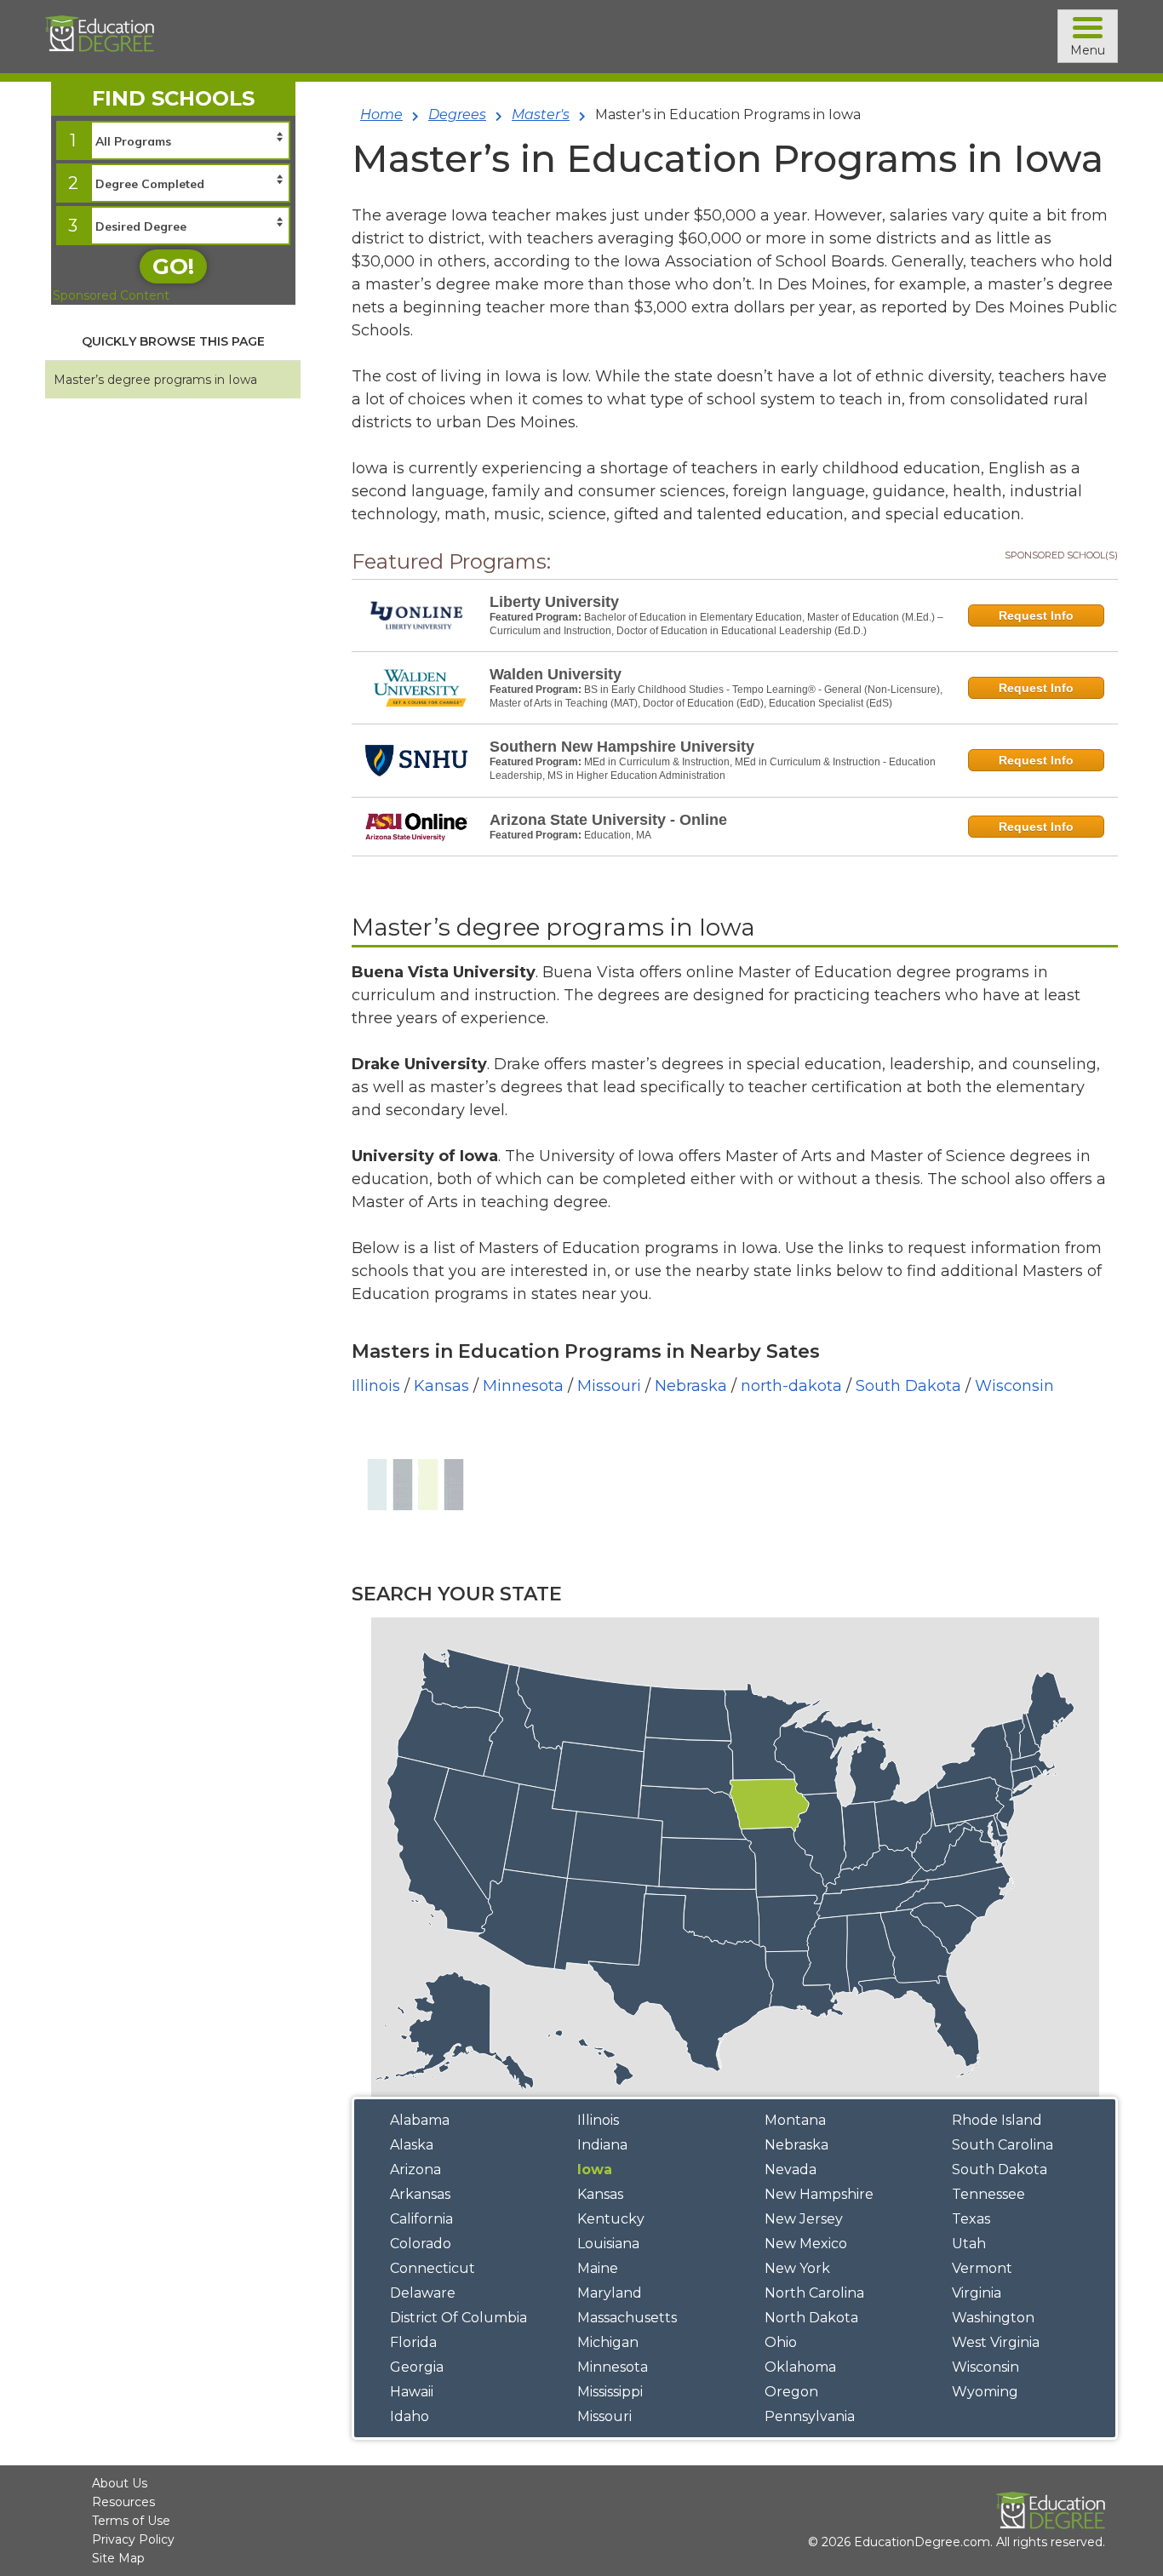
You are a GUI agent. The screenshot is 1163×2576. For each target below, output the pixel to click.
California (421, 2219)
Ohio (781, 2342)
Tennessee (988, 2194)
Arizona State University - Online (608, 820)
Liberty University (554, 602)
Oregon (791, 2392)
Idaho (410, 2416)
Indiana (602, 2145)
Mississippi (610, 2392)
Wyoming (985, 2392)
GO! (173, 266)
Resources (123, 2502)
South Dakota (908, 1386)
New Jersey (804, 2219)
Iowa (595, 2170)
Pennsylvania (810, 2416)
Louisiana (608, 2244)
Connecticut (433, 2268)
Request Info (1036, 615)
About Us (120, 2483)
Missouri (609, 1386)
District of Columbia (458, 2318)
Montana (795, 2120)
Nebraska (691, 1386)
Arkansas (420, 2194)
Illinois (376, 1386)
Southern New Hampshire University (622, 747)
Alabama (420, 2120)
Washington (993, 2318)
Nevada (791, 2170)
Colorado (421, 2244)
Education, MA (618, 835)
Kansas (441, 1386)
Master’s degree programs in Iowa (155, 380)
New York (797, 2268)
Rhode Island (997, 2120)
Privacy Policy (133, 2539)
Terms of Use (131, 2521)
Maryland (610, 2293)
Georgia (417, 2367)
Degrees (457, 114)
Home (381, 114)
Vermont (982, 2268)
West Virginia (996, 2342)
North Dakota (811, 2318)
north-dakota (791, 1386)
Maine (598, 2268)
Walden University (556, 674)
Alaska (412, 2145)
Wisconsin (1014, 1386)
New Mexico (806, 2244)
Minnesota (523, 1386)
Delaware (423, 2293)
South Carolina (1003, 2145)
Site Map (118, 2558)
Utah (969, 2244)
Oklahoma (800, 2367)
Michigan (608, 2342)
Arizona (415, 2170)
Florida (413, 2342)
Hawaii (412, 2392)
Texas (971, 2219)
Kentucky (611, 2219)
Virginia (977, 2293)
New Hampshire (819, 2194)
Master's (541, 114)
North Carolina (814, 2293)
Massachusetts (627, 2318)
